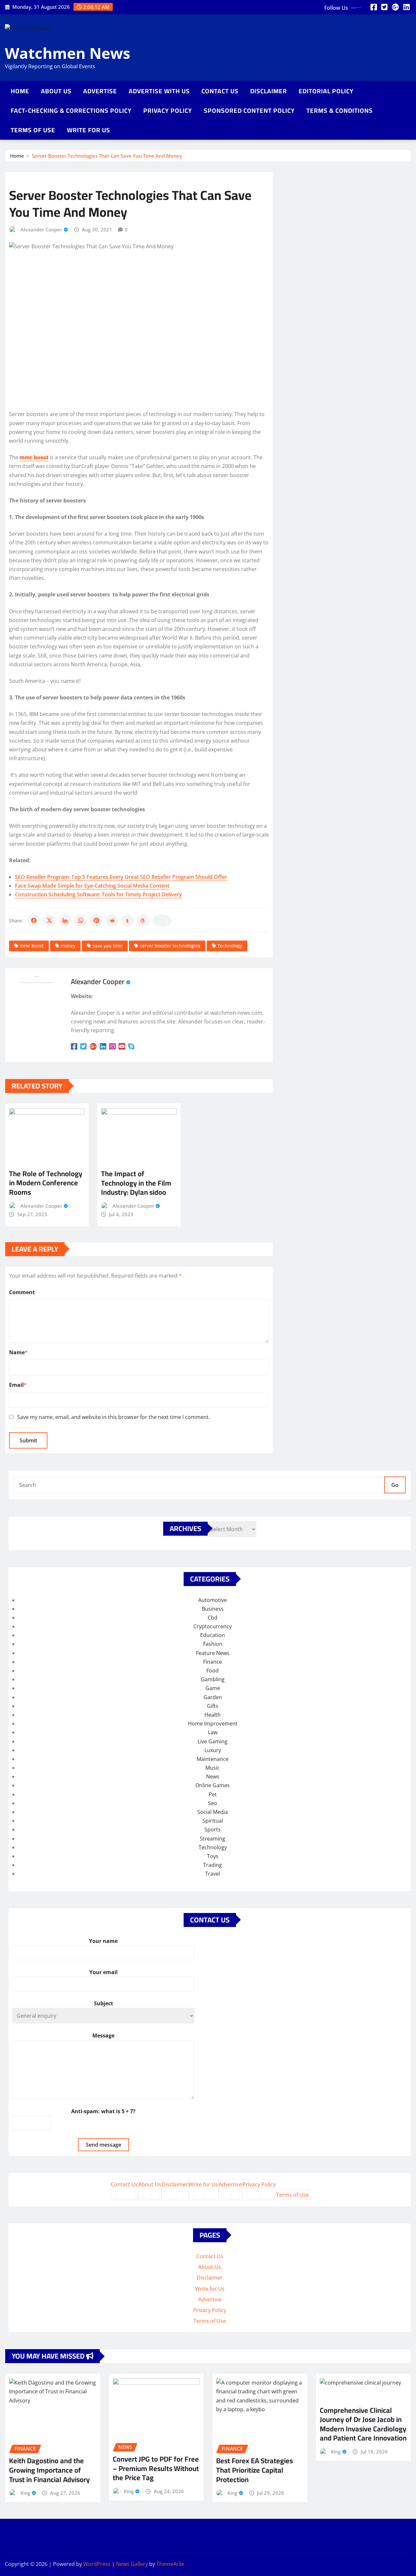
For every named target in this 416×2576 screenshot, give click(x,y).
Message (103, 2036)
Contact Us (220, 91)
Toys (213, 1856)
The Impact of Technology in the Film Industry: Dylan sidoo (136, 1183)
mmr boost (32, 946)
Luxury (213, 1750)
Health (213, 1715)
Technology (230, 946)
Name (18, 1352)
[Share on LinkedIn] (65, 920)
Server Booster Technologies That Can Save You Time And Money (107, 156)
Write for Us (89, 130)
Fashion (213, 1644)
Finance (213, 1662)
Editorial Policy (326, 91)
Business (213, 1609)
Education (213, 1635)
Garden (213, 1697)
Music (213, 1768)
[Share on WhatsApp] (81, 920)
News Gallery (132, 2564)
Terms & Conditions (340, 111)
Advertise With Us (159, 91)
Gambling (213, 1679)
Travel (213, 1874)
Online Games (213, 1785)
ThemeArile (170, 2564)
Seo (213, 1803)
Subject (104, 2003)
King (25, 2493)
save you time (108, 946)
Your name (103, 1941)
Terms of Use (33, 130)
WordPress (97, 2564)
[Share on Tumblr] (127, 920)
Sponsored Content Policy (249, 111)
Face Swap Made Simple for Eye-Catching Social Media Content (92, 886)
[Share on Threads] (143, 920)
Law (213, 1732)
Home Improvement (213, 1724)
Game (213, 1688)
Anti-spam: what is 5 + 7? (103, 2111)
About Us (56, 91)
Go (395, 1485)
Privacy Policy (168, 111)
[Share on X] (49, 920)
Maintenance (213, 1759)
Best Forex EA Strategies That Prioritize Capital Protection (254, 2470)
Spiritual (213, 1821)
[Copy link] (162, 920)
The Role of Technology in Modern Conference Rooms (46, 1183)
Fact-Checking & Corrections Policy (71, 111)
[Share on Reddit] (112, 920)
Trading (213, 1865)
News (213, 1776)
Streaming (213, 1839)
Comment (22, 1292)
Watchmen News (68, 53)
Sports (213, 1829)
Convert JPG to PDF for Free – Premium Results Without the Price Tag (156, 2468)
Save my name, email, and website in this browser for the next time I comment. (114, 1417)
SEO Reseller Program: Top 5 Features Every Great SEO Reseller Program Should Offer (121, 877)
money (68, 946)
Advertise (100, 91)
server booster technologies (170, 946)
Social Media (213, 1812)
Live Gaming (213, 1741)
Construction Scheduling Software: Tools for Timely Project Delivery (98, 894)
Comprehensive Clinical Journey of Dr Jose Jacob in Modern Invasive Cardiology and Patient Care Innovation (363, 2424)
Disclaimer (269, 91)
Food (213, 1671)
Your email (104, 1972)
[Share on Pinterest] (96, 920)
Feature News (213, 1653)
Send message (104, 2145)
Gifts (213, 1706)
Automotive (213, 1600)
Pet (213, 1794)
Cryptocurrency (213, 1626)
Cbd (213, 1618)
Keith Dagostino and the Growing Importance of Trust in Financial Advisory (49, 2470)
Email (18, 1385)
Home (20, 91)
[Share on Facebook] (34, 920)
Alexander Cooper (41, 229)
